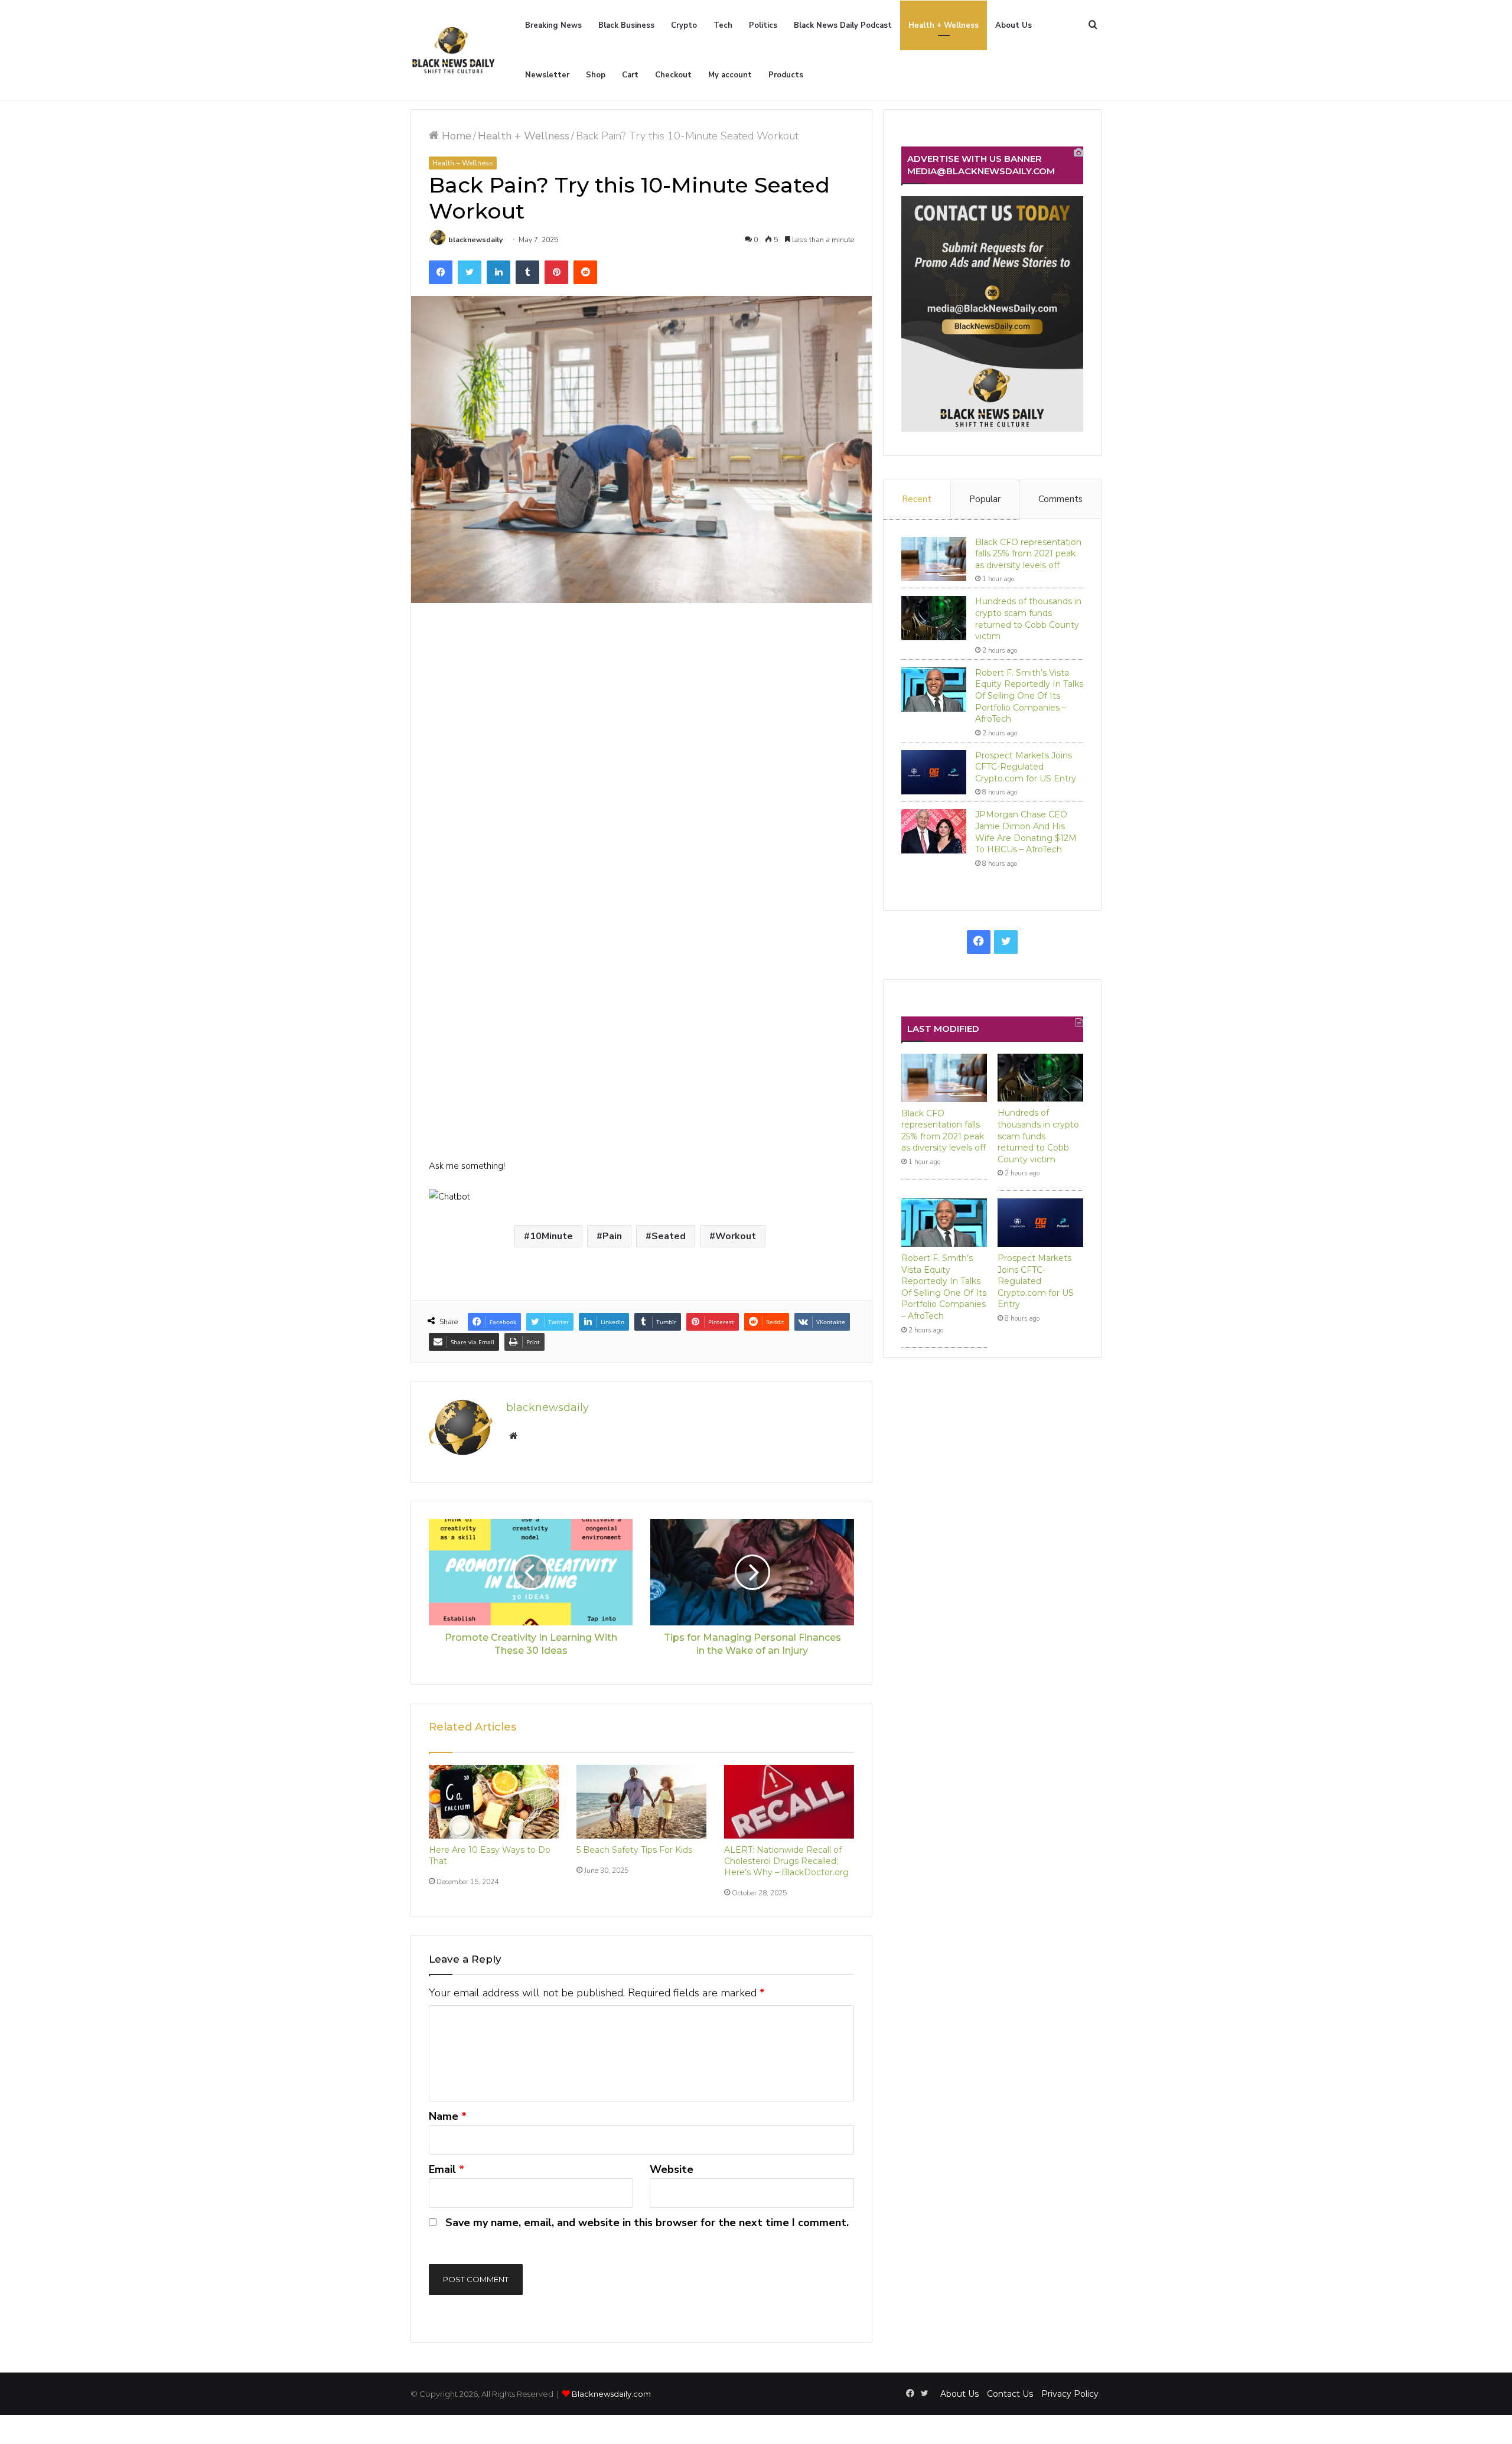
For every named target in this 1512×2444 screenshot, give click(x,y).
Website (672, 2169)
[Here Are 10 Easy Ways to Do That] (494, 1801)
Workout (736, 1236)
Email (447, 2169)
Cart (630, 75)
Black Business (626, 25)
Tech (723, 25)
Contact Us (1010, 2394)
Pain (612, 1236)
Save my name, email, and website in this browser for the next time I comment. (647, 2223)
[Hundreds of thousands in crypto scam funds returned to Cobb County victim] (934, 618)
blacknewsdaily (475, 240)
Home (455, 136)
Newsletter (547, 75)
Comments (1060, 499)
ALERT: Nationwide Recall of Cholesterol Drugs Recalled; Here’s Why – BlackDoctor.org (786, 1861)
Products (786, 75)
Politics (763, 25)
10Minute (551, 1236)
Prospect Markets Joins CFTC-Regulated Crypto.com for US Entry (1026, 767)
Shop (596, 75)
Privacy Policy (1070, 2394)
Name (448, 2116)
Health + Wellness (944, 25)
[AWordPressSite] (453, 50)
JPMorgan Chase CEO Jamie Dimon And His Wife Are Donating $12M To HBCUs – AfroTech (1026, 832)
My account (730, 75)
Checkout (673, 75)
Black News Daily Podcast (843, 25)
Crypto (684, 25)
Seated (669, 1236)
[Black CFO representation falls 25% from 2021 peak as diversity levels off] (934, 559)
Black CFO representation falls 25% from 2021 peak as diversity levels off (1028, 554)
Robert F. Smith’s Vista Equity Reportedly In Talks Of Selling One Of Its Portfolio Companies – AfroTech (1029, 696)
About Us (1014, 25)
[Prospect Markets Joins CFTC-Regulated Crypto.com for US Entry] (934, 772)
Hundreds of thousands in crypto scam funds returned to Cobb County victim (1028, 619)
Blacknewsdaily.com (611, 2394)
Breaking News (553, 25)
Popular (985, 499)
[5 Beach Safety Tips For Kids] (641, 1801)
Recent (917, 499)
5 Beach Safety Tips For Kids (634, 1850)
